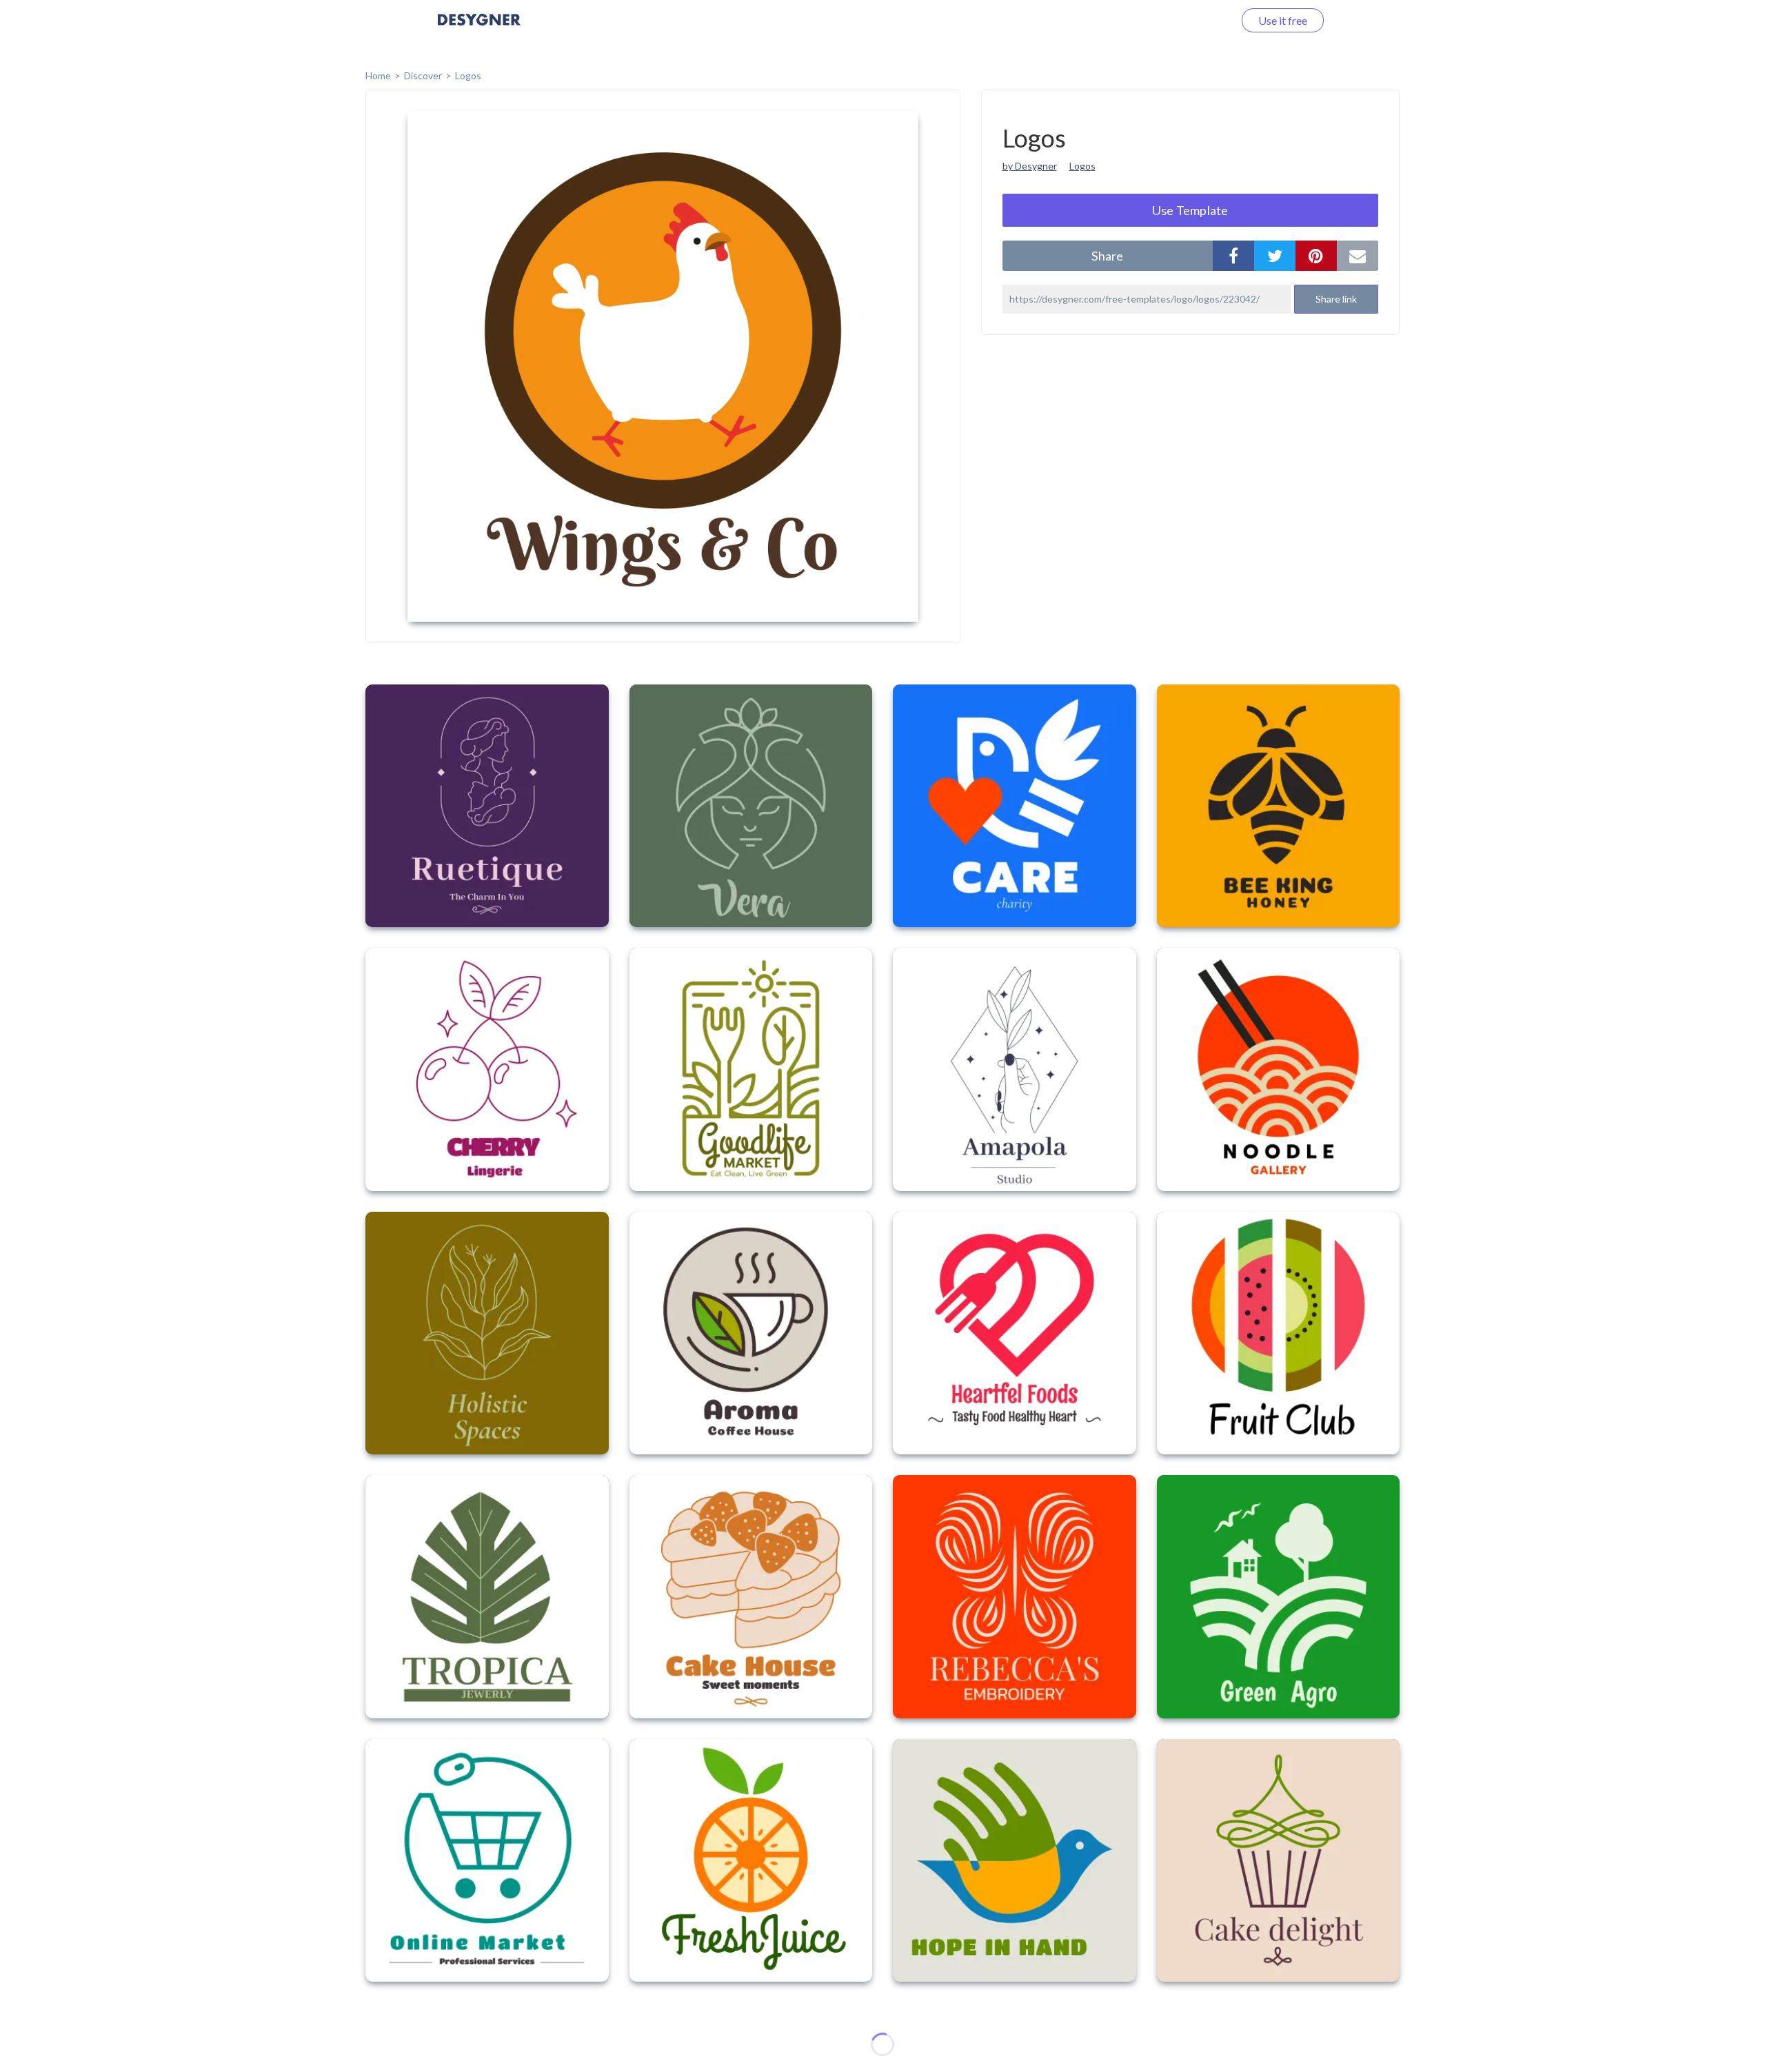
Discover (423, 75)
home (378, 75)
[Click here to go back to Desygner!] (479, 29)
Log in (1201, 20)
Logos (468, 75)
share (1107, 256)
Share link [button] (1336, 299)
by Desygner (1030, 166)
